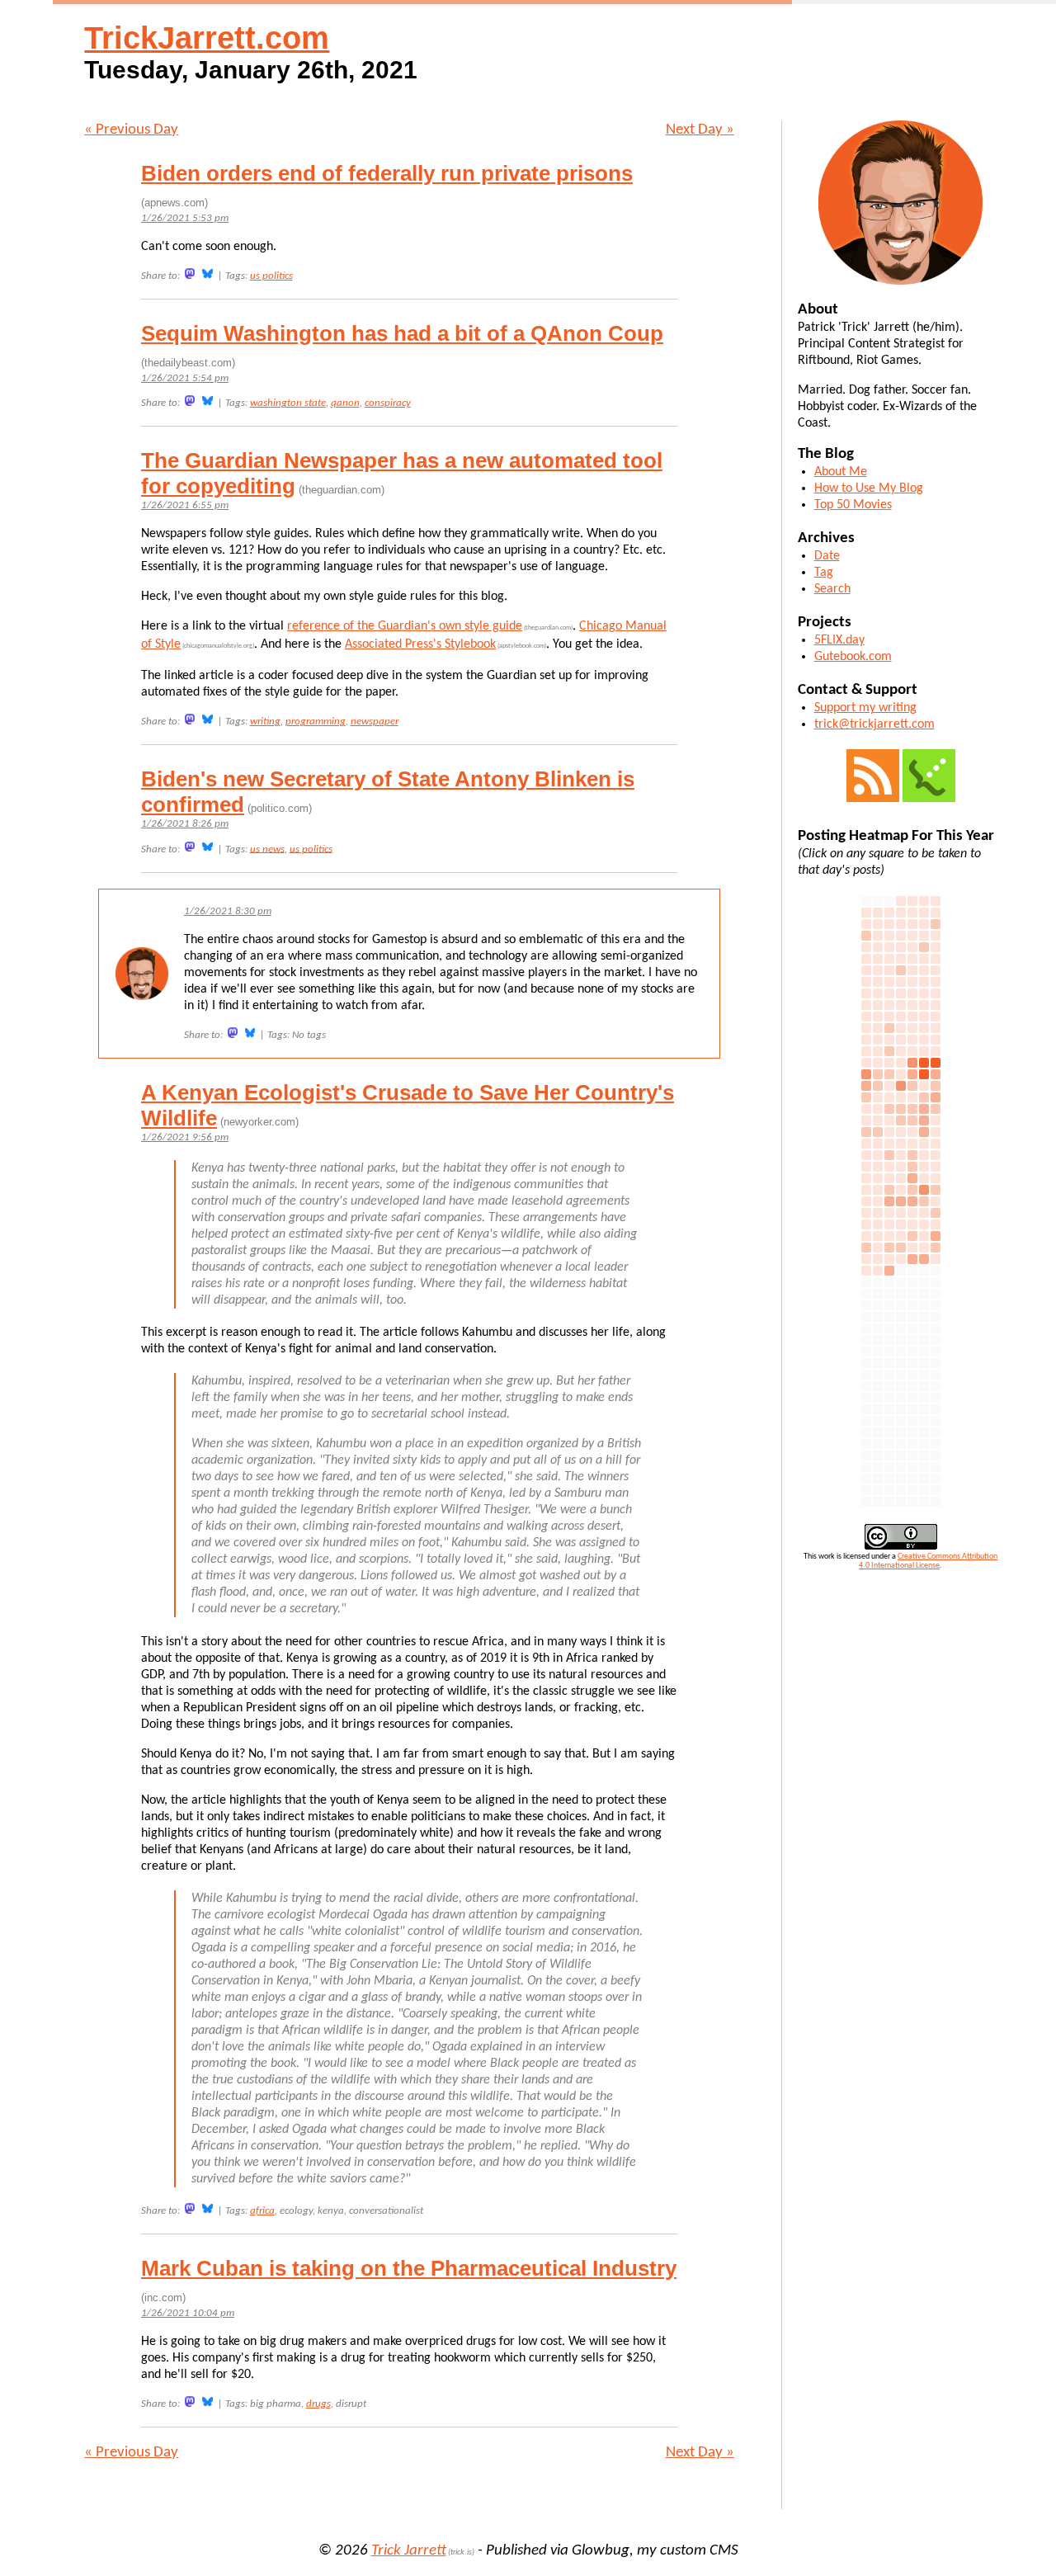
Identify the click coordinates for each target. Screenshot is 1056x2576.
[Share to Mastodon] (190, 274)
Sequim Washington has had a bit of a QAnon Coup (402, 333)
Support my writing (865, 708)
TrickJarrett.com (207, 38)
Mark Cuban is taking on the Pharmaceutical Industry (409, 2268)
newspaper (375, 722)
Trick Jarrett (409, 2551)
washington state (288, 403)
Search (832, 589)
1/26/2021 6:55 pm (185, 505)
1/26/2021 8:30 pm (228, 911)
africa (262, 2211)
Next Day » (700, 130)
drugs (318, 2404)
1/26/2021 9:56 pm (185, 1137)
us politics (271, 276)
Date (827, 556)
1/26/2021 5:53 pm (185, 218)
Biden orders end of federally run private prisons (387, 173)
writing (265, 722)
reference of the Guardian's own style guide (405, 626)
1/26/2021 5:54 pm (185, 378)
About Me (841, 472)
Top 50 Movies (853, 505)
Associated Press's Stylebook (420, 644)
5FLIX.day (839, 640)
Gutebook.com (853, 657)
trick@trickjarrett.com (874, 724)
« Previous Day (131, 130)
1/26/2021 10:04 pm (188, 2313)
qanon (345, 403)
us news (267, 849)
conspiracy (388, 403)
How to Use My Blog (869, 488)
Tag (824, 573)
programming (316, 722)
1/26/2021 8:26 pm (185, 824)
